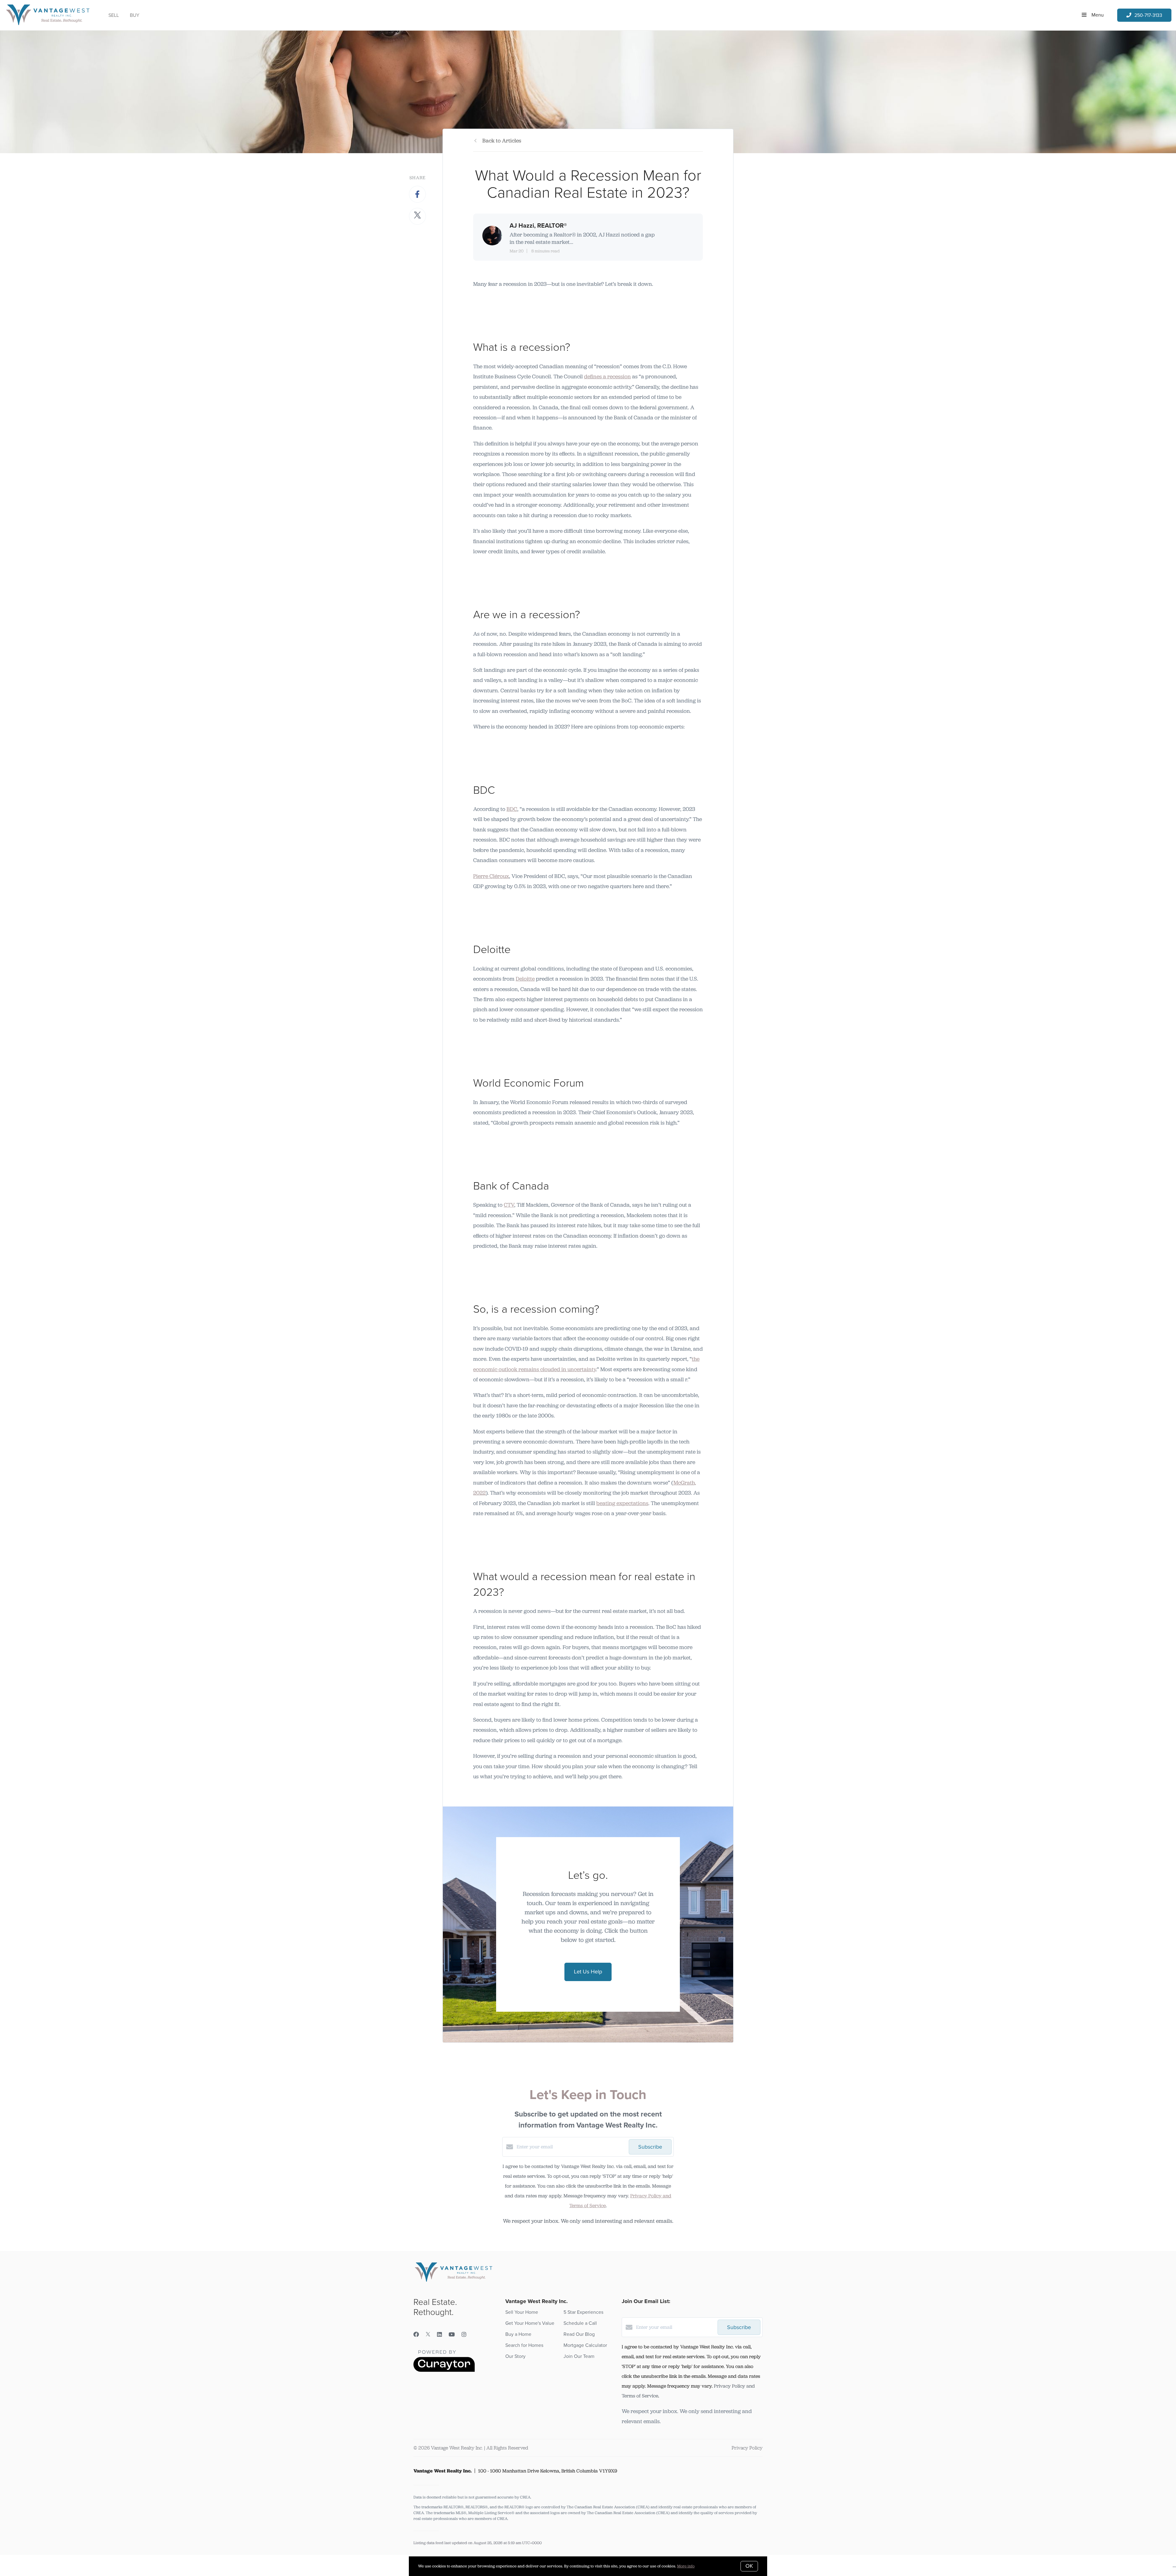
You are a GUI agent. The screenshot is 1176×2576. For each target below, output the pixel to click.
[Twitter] (428, 2335)
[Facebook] (416, 2335)
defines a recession (607, 376)
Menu (1097, 15)
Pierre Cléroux (491, 876)
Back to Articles (502, 141)
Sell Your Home (522, 2312)
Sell (114, 15)
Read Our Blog (579, 2334)
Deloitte (525, 979)
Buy (135, 15)
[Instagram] (464, 2335)
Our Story (515, 2356)
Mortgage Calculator (585, 2345)
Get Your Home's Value (530, 2323)
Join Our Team (579, 2356)
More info (686, 2566)
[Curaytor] (444, 2370)
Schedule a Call (580, 2323)
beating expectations (622, 1503)
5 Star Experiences (583, 2312)
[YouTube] (452, 2335)
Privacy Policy (747, 2448)
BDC (512, 809)
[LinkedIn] (439, 2335)
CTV (509, 1205)
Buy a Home (518, 2334)
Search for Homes (524, 2345)
